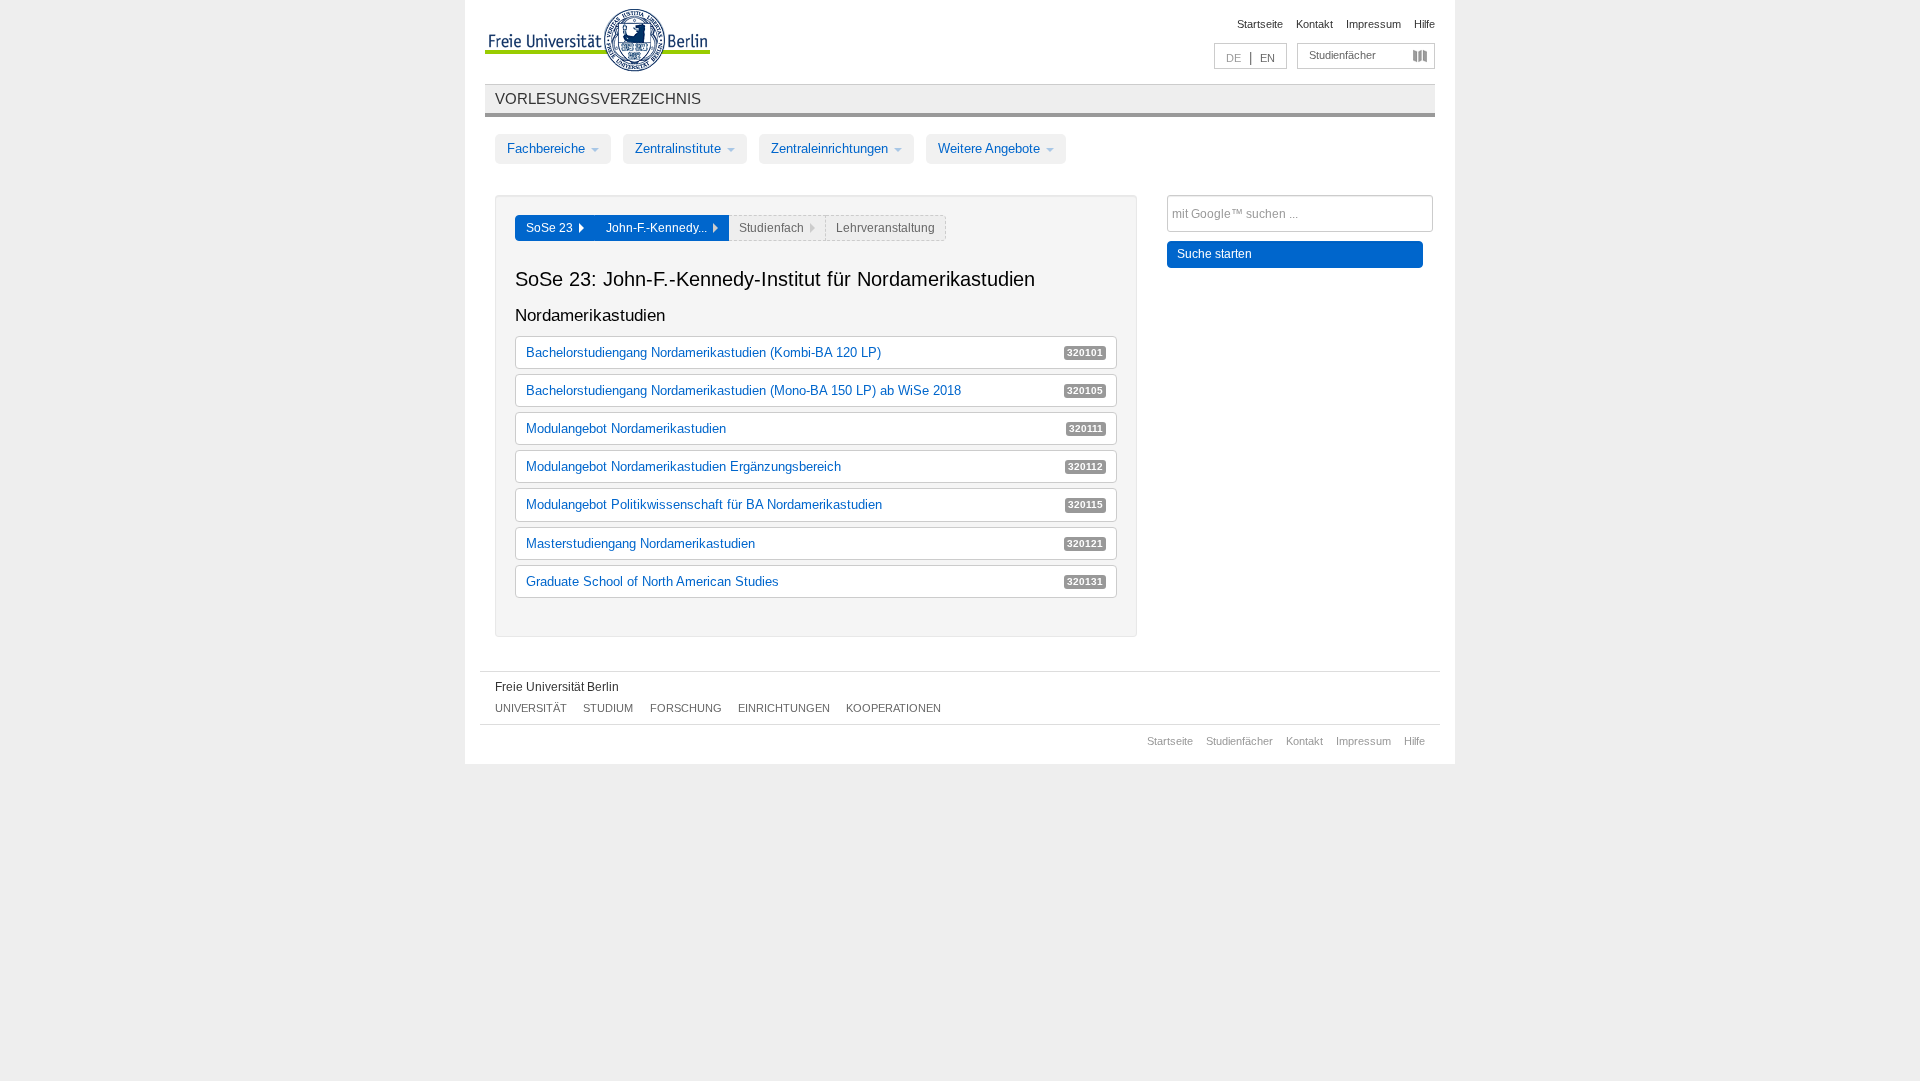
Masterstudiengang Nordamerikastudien (814, 543)
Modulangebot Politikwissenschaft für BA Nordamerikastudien (814, 504)
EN (1267, 58)
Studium (608, 708)
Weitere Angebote (991, 148)
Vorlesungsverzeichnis (598, 98)
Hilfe (1424, 24)
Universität (531, 708)
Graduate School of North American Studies (814, 581)
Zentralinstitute (680, 148)
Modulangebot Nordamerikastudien (814, 428)
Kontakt (1314, 24)
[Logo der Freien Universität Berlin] (597, 43)
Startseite (1260, 24)
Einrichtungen (784, 708)
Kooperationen (893, 708)
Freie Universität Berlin (557, 687)
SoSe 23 (552, 228)
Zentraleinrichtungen (831, 148)
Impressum (1373, 24)
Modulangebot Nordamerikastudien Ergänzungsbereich (814, 466)
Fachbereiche (548, 148)
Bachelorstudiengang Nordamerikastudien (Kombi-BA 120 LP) (814, 352)
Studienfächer (1342, 55)
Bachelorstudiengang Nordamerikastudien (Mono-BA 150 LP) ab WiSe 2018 (814, 390)
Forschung (686, 708)
